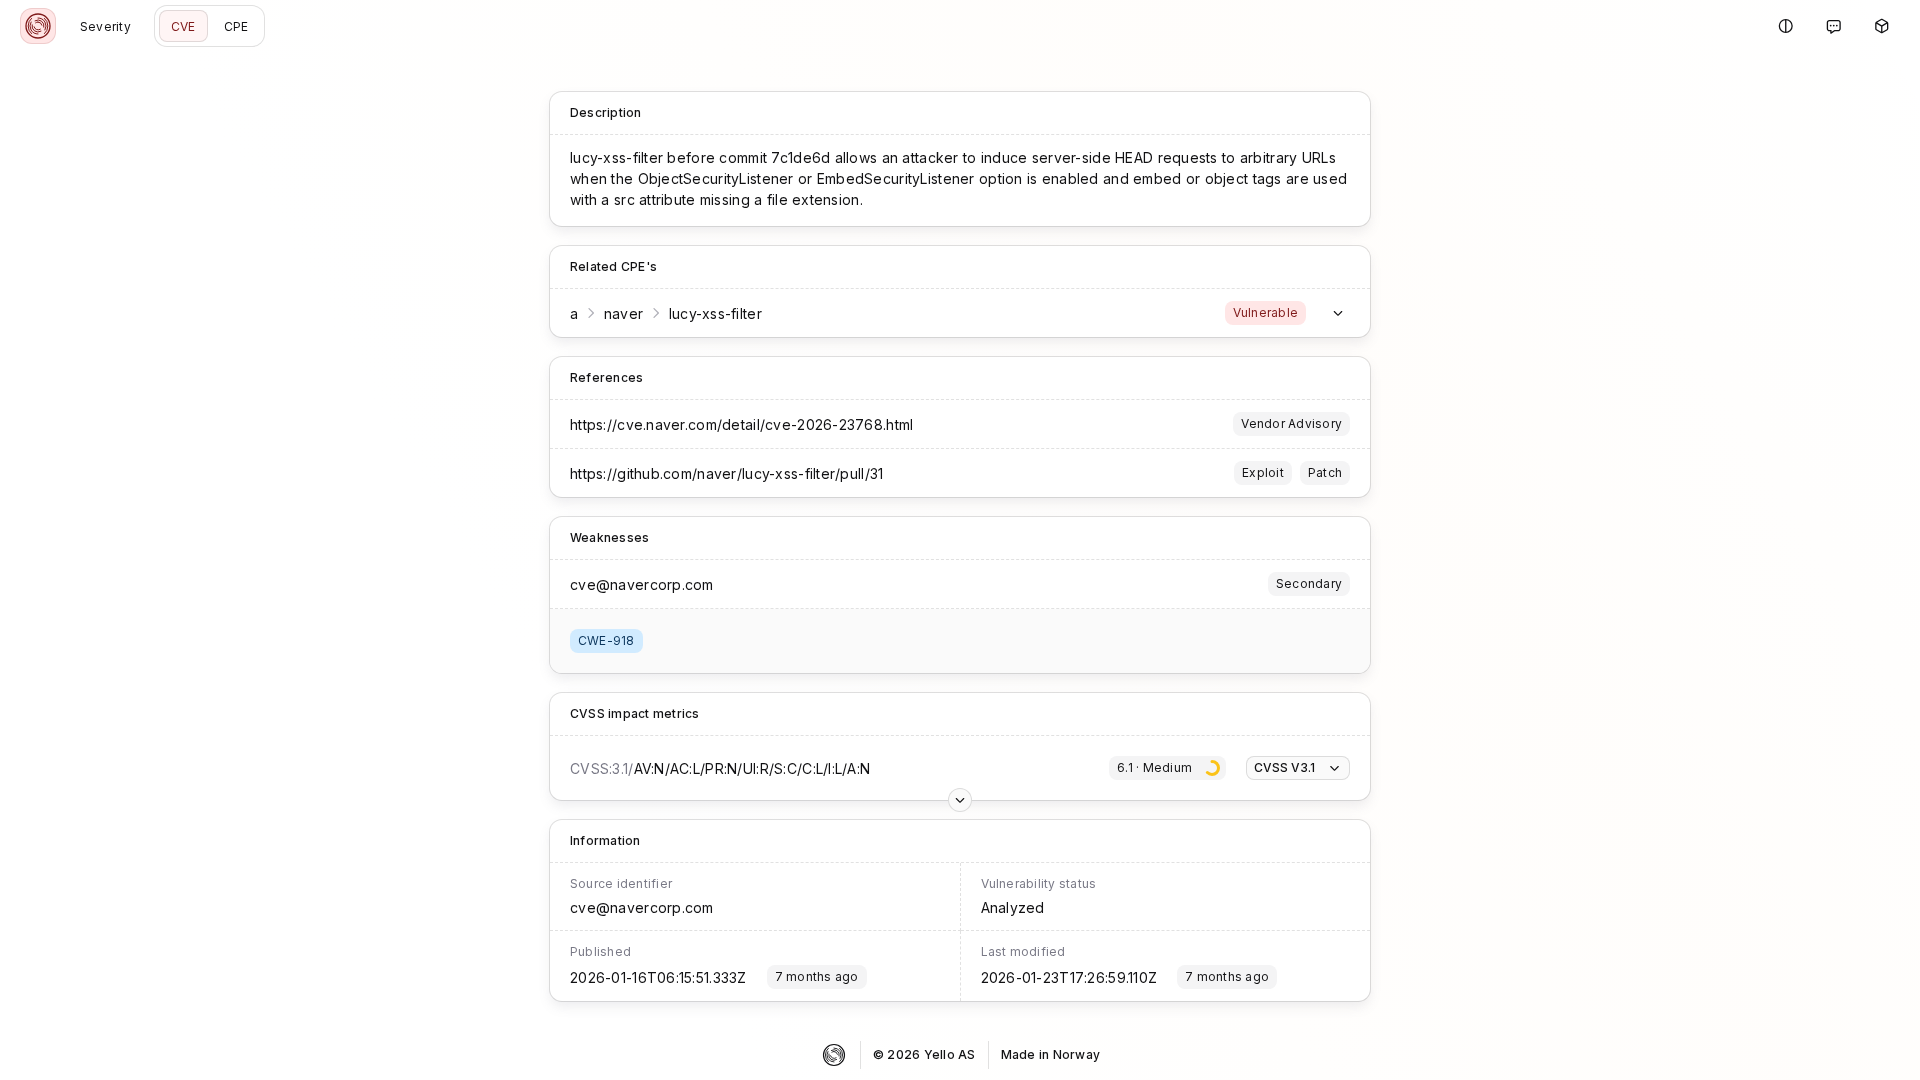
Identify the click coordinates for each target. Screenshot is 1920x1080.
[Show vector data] (960, 800)
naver (623, 313)
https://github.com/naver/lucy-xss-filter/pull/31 (726, 473)
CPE (236, 26)
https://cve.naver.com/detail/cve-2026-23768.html (741, 424)
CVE (183, 26)
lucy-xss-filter (715, 313)
